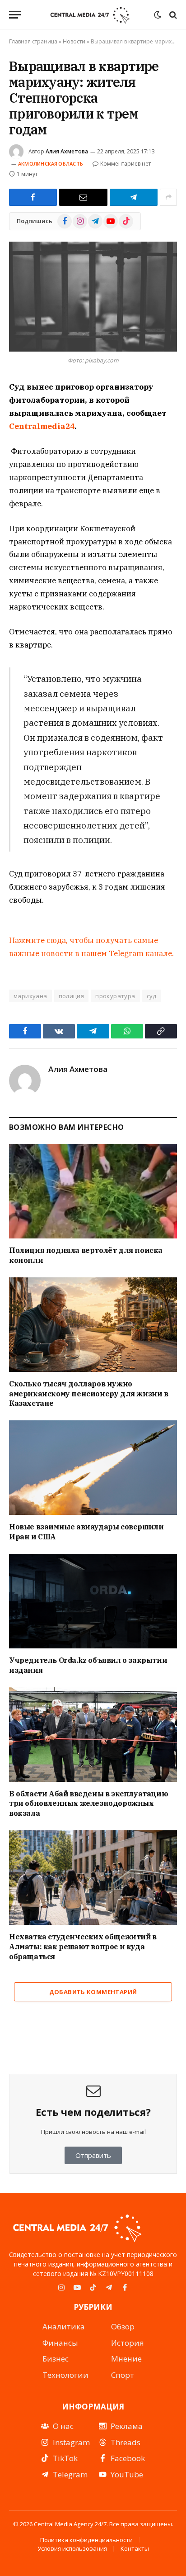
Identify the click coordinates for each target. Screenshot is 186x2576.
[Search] (172, 15)
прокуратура (115, 996)
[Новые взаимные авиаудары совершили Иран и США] (93, 1468)
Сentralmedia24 (42, 426)
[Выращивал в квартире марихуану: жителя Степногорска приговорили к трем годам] (93, 297)
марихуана (30, 996)
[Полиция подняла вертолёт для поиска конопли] (93, 1191)
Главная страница (33, 41)
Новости (74, 41)
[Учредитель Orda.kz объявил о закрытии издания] (93, 1601)
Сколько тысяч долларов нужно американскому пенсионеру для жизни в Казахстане (89, 1394)
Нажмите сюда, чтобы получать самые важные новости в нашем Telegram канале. (91, 947)
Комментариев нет (126, 164)
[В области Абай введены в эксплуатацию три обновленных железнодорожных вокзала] (93, 1735)
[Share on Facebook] (33, 197)
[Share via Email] (83, 197)
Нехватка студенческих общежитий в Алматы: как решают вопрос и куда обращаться (83, 1947)
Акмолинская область (51, 164)
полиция (72, 996)
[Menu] (15, 15)
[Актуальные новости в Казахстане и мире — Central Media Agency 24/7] (90, 15)
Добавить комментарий (93, 1992)
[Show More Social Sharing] (168, 197)
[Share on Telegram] (134, 197)
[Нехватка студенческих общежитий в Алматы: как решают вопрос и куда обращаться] (93, 1878)
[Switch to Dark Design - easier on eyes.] (158, 15)
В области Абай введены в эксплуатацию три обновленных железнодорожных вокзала (88, 1804)
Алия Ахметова (67, 151)
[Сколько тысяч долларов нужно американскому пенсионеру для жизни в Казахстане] (93, 1325)
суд (152, 996)
